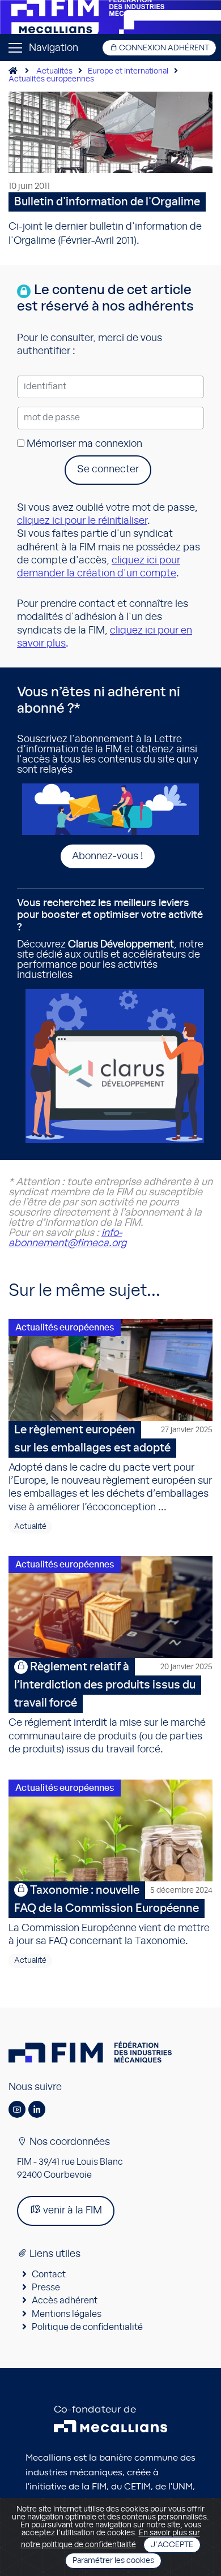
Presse (46, 2288)
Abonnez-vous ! (108, 856)
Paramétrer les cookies (113, 2561)
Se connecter (108, 469)
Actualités (54, 71)
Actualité (30, 1527)
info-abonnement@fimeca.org (67, 1238)
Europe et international (128, 71)
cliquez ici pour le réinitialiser (82, 521)
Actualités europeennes (51, 79)
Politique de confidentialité (87, 2327)
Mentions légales (67, 2314)
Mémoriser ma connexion (83, 444)
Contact (49, 2275)
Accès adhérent (65, 2301)
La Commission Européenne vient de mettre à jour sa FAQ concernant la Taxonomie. (110, 1916)
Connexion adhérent (163, 48)
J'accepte (172, 2545)
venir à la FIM (71, 2211)
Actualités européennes (65, 1328)
